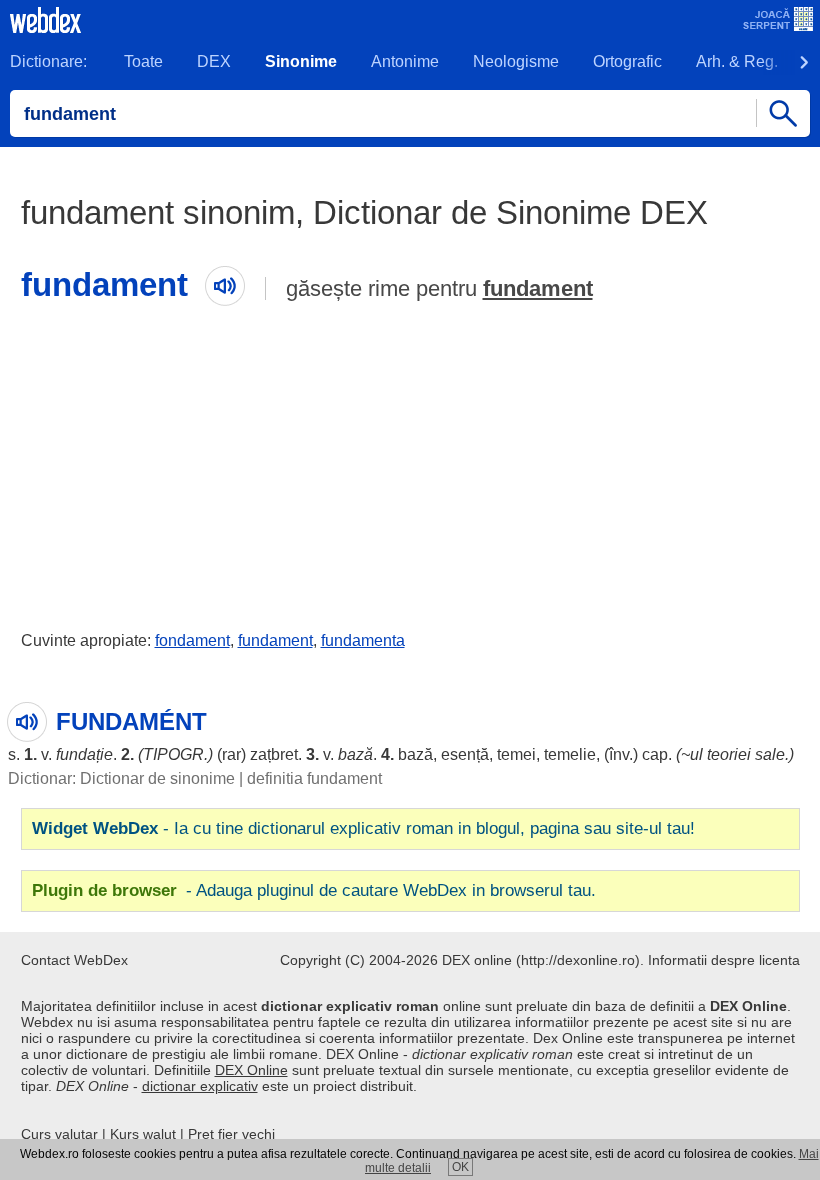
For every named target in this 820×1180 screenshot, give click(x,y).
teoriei (729, 754)
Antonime (405, 61)
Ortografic (627, 61)
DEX (214, 61)
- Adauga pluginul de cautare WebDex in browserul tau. (314, 890)
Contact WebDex (74, 960)
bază (355, 754)
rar (231, 754)
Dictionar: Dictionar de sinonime (121, 778)
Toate (143, 61)
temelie (570, 754)
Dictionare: (48, 61)
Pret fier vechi (231, 1134)
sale (770, 754)
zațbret (274, 754)
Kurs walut (143, 1134)
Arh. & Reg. (737, 61)
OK (460, 1167)
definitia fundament (314, 778)
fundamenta (363, 640)
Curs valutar (59, 1134)
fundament (538, 288)
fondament (192, 640)
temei (516, 754)
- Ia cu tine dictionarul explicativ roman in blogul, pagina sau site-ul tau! (363, 828)
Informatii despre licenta (724, 960)
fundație (84, 754)
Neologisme (516, 61)
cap (655, 754)
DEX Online (251, 1070)
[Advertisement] (410, 463)
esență (465, 754)
